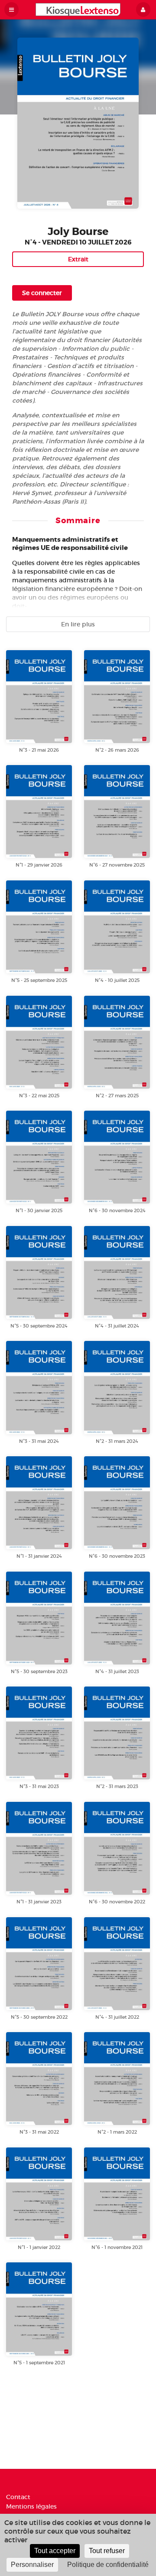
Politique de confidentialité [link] (108, 2565)
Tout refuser (107, 2551)
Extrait (78, 259)
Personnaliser (32, 2565)
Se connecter (42, 293)
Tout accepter (55, 2551)
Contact (18, 2497)
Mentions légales (31, 2506)
